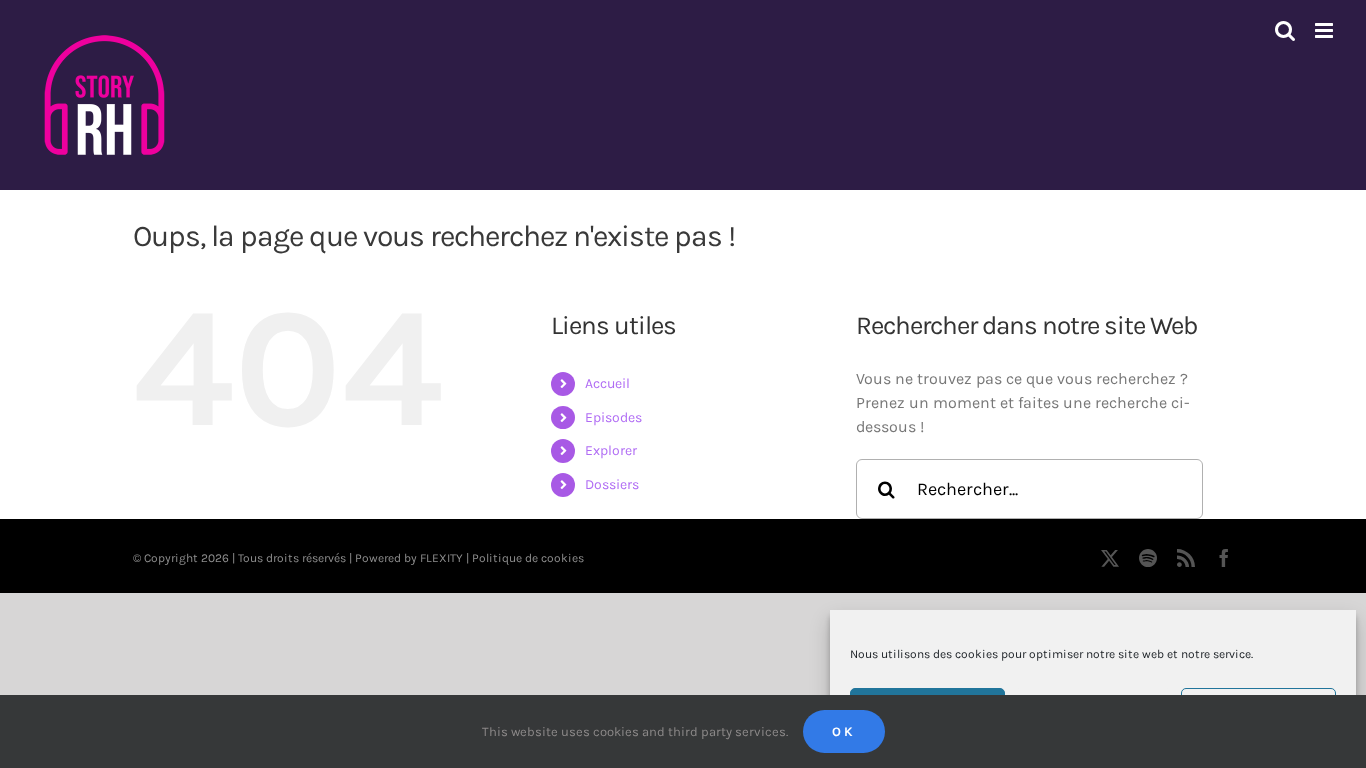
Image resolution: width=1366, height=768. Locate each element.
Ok (844, 731)
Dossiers (612, 484)
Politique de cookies (528, 558)
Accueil (607, 383)
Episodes (613, 417)
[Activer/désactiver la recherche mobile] (1285, 30)
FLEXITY (441, 558)
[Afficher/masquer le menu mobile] (1325, 30)
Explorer (611, 450)
